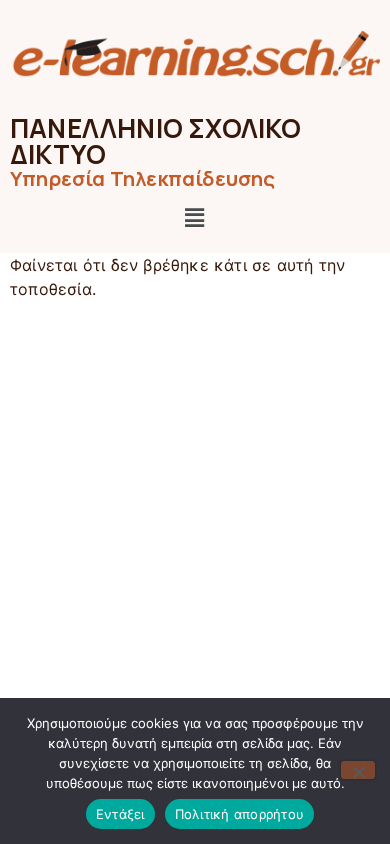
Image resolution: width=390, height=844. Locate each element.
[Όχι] (358, 770)
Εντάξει (120, 814)
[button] (195, 217)
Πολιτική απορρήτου (240, 814)
